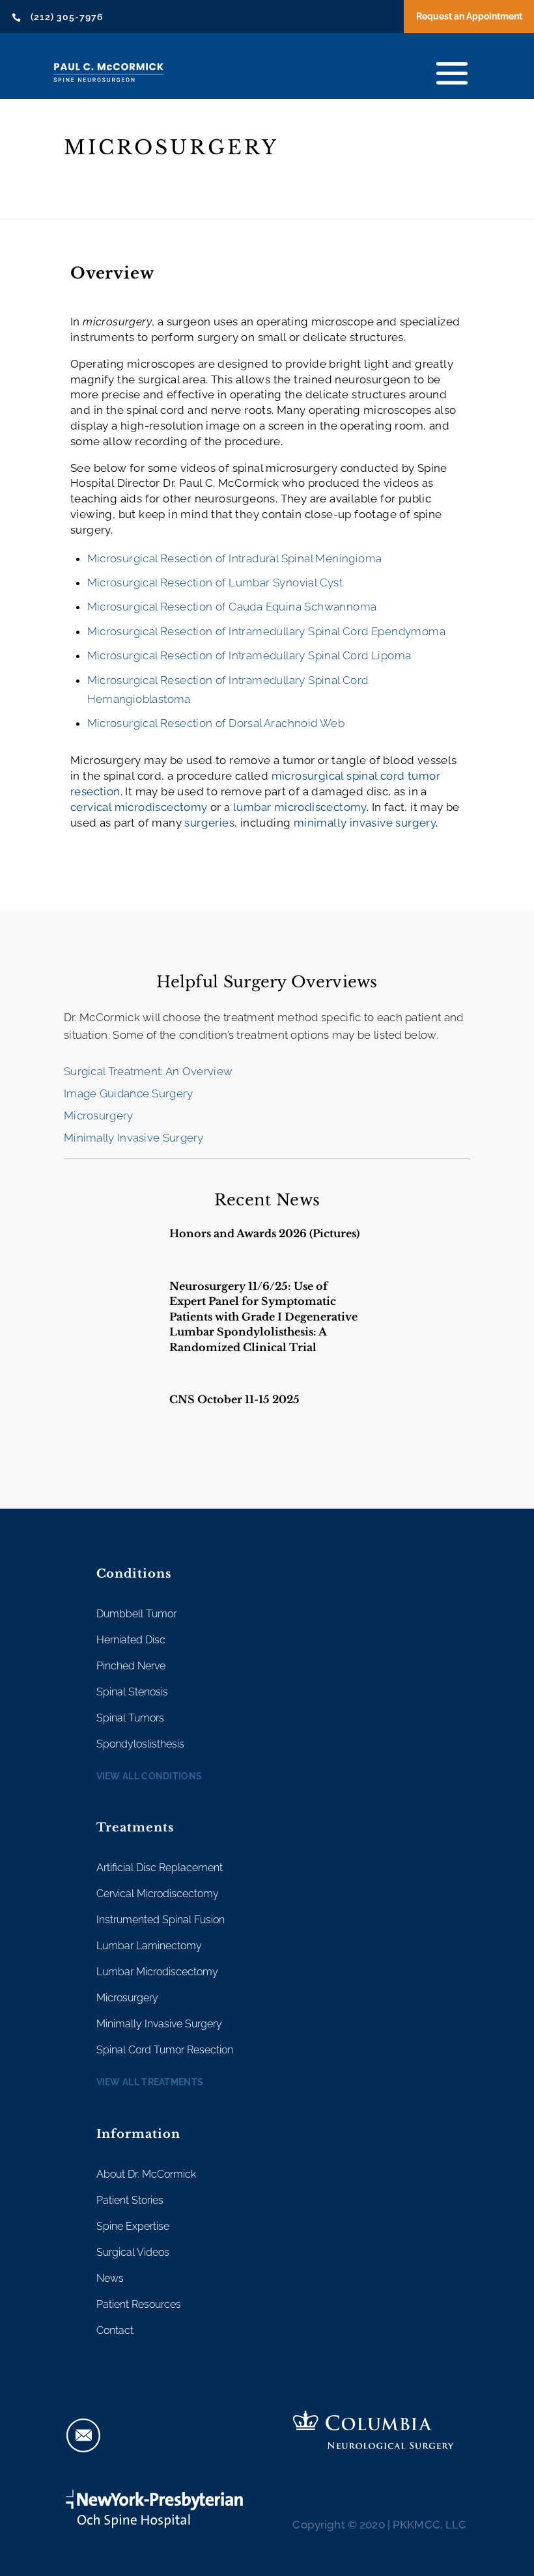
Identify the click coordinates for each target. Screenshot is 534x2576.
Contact (115, 2330)
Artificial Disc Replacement (160, 1868)
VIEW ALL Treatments (150, 2082)
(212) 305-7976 (67, 17)
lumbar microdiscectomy (300, 807)
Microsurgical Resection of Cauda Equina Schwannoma (232, 607)
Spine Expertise (133, 2226)
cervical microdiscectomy (139, 807)
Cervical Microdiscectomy (158, 1894)
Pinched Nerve (131, 1666)
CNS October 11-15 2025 (234, 1399)
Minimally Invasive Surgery (134, 1138)
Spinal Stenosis (132, 1692)
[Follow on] (83, 2435)
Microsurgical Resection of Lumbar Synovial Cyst (215, 582)
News (110, 2278)
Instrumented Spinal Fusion (161, 1920)
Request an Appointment (469, 16)
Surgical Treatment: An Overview (148, 1071)
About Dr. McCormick (146, 2174)
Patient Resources (139, 2304)
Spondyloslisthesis (140, 1744)
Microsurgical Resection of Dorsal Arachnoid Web (216, 723)
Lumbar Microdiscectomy (157, 1972)
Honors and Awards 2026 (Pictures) (264, 1233)
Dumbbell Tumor (136, 1614)
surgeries (209, 823)
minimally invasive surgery (365, 823)
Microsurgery (99, 1116)
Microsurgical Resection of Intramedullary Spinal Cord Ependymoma (267, 631)
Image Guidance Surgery (129, 1093)
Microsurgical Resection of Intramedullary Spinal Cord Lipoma (249, 655)
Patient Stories (130, 2200)
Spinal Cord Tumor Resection (165, 2050)
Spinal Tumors (130, 1718)
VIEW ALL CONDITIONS (149, 1776)
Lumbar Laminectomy (149, 1946)
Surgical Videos (133, 2252)
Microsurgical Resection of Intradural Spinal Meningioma (235, 558)
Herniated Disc (131, 1640)
